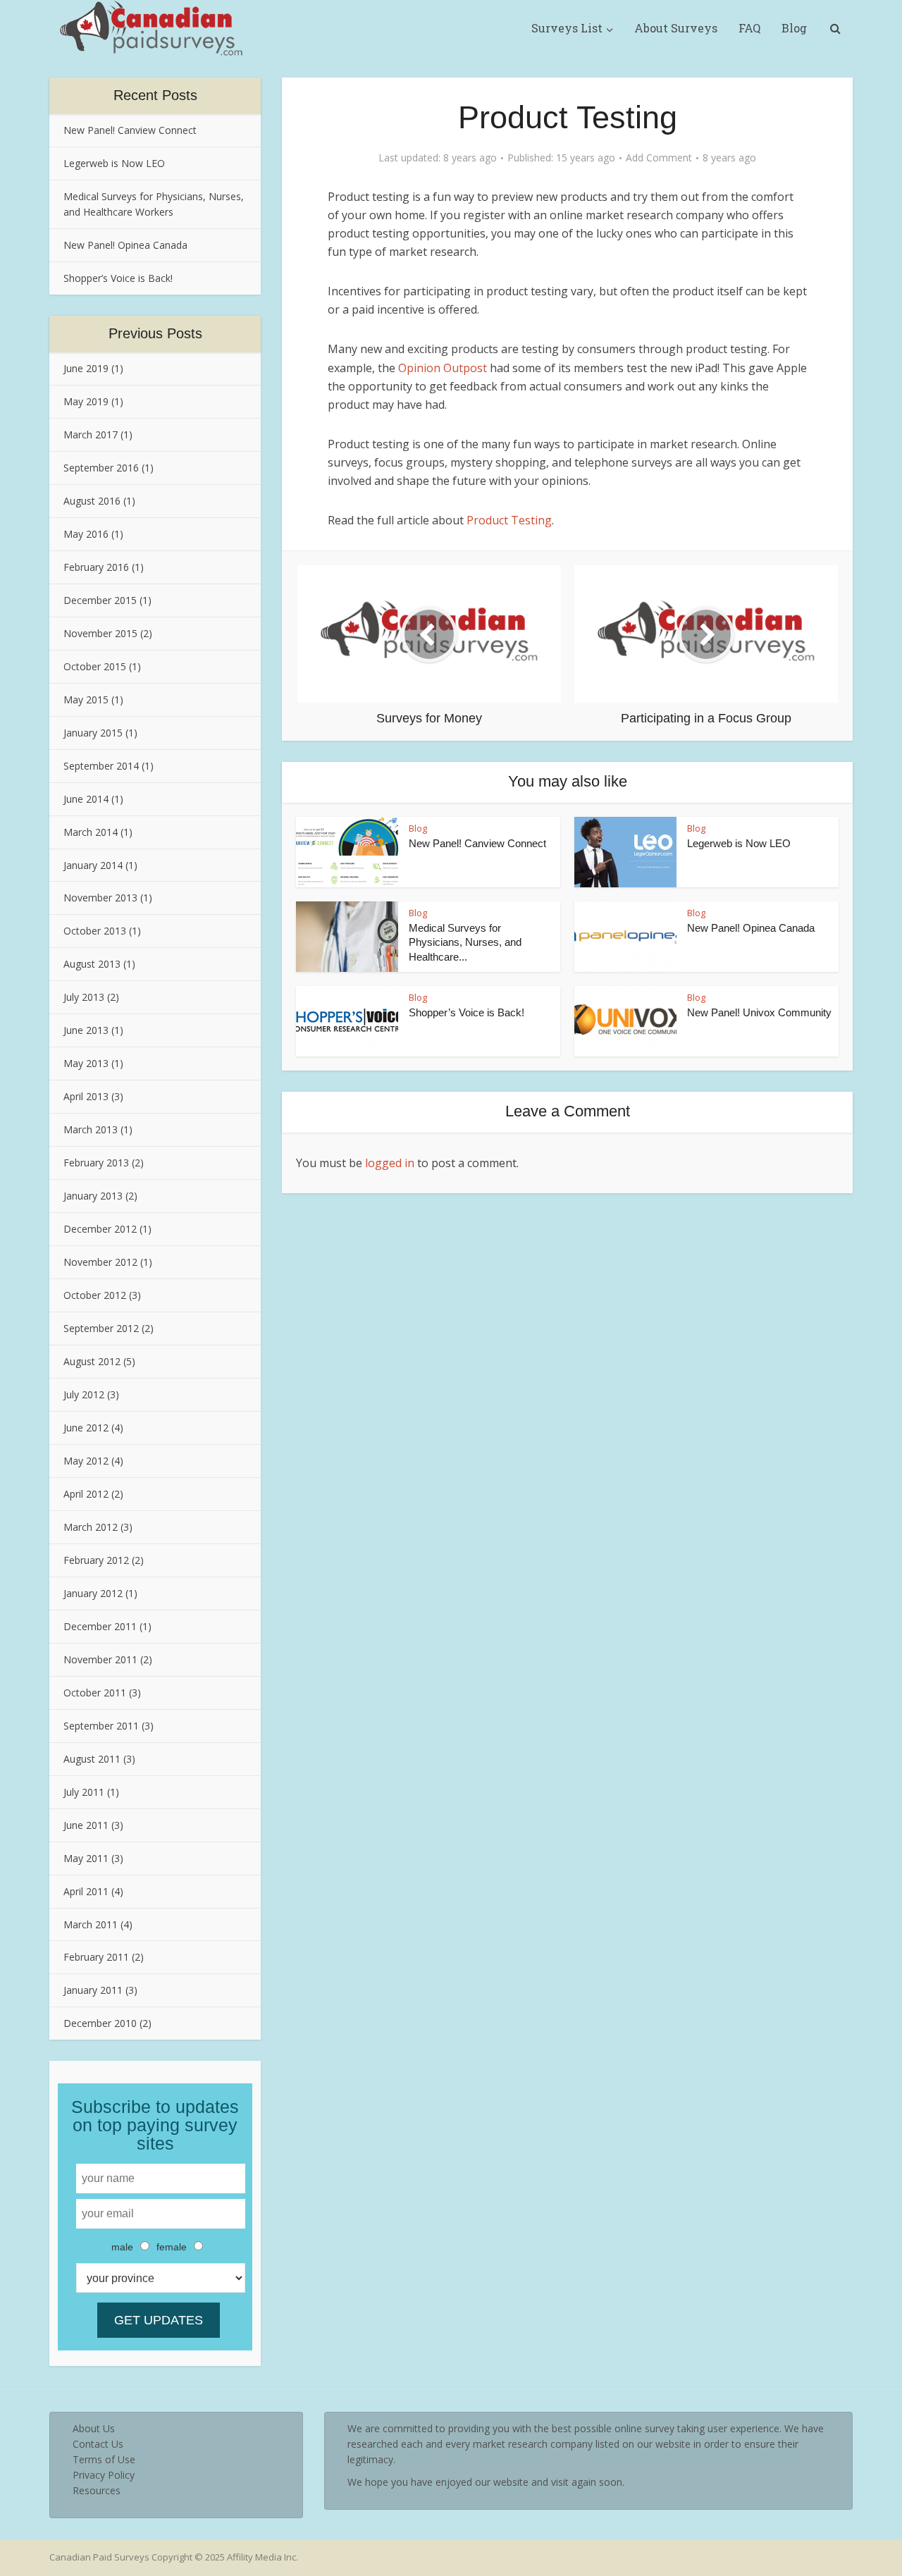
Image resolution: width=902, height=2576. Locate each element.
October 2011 (95, 1693)
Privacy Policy (104, 2475)
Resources (97, 2490)
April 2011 (86, 1891)
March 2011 (91, 1924)
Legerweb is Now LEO (114, 163)
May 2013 (86, 1063)
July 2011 (84, 1792)
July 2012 (84, 1394)
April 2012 (86, 1494)
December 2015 (100, 600)
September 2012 (101, 1328)
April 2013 (86, 1096)
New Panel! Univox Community (759, 1012)
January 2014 (93, 865)
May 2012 (86, 1461)
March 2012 (91, 1527)
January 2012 (93, 1593)
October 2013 (95, 931)
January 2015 (93, 733)
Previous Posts (155, 333)
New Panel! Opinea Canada (125, 245)
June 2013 (86, 1030)
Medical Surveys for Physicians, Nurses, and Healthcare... (465, 942)
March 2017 (91, 435)
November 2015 (100, 633)
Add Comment (659, 158)
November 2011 (100, 1659)
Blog (794, 28)
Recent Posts (155, 95)
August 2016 (92, 501)
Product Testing (509, 520)
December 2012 (100, 1229)
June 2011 (86, 1825)
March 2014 (91, 832)
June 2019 (86, 368)
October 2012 (95, 1295)
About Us (94, 2428)
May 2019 (86, 401)
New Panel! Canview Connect (130, 130)
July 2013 (84, 997)
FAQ (749, 28)
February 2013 (96, 1163)
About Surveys (676, 28)
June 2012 (86, 1428)
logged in (390, 1163)
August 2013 (92, 964)
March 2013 (91, 1129)
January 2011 (93, 1990)
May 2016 (86, 534)
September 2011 (101, 1726)
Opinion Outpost (443, 368)
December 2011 (100, 1626)
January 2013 (93, 1196)
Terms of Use (104, 2459)
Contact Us (98, 2444)
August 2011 (92, 1759)
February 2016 (96, 567)
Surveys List (567, 28)
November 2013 (100, 898)
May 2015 (86, 700)
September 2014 (101, 766)
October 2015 (95, 666)
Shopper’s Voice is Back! (118, 278)
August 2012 (92, 1361)
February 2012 (96, 1560)
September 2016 (101, 468)
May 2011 (86, 1858)
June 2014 (86, 799)
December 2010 (100, 2023)
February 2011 (96, 1957)
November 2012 (100, 1262)
